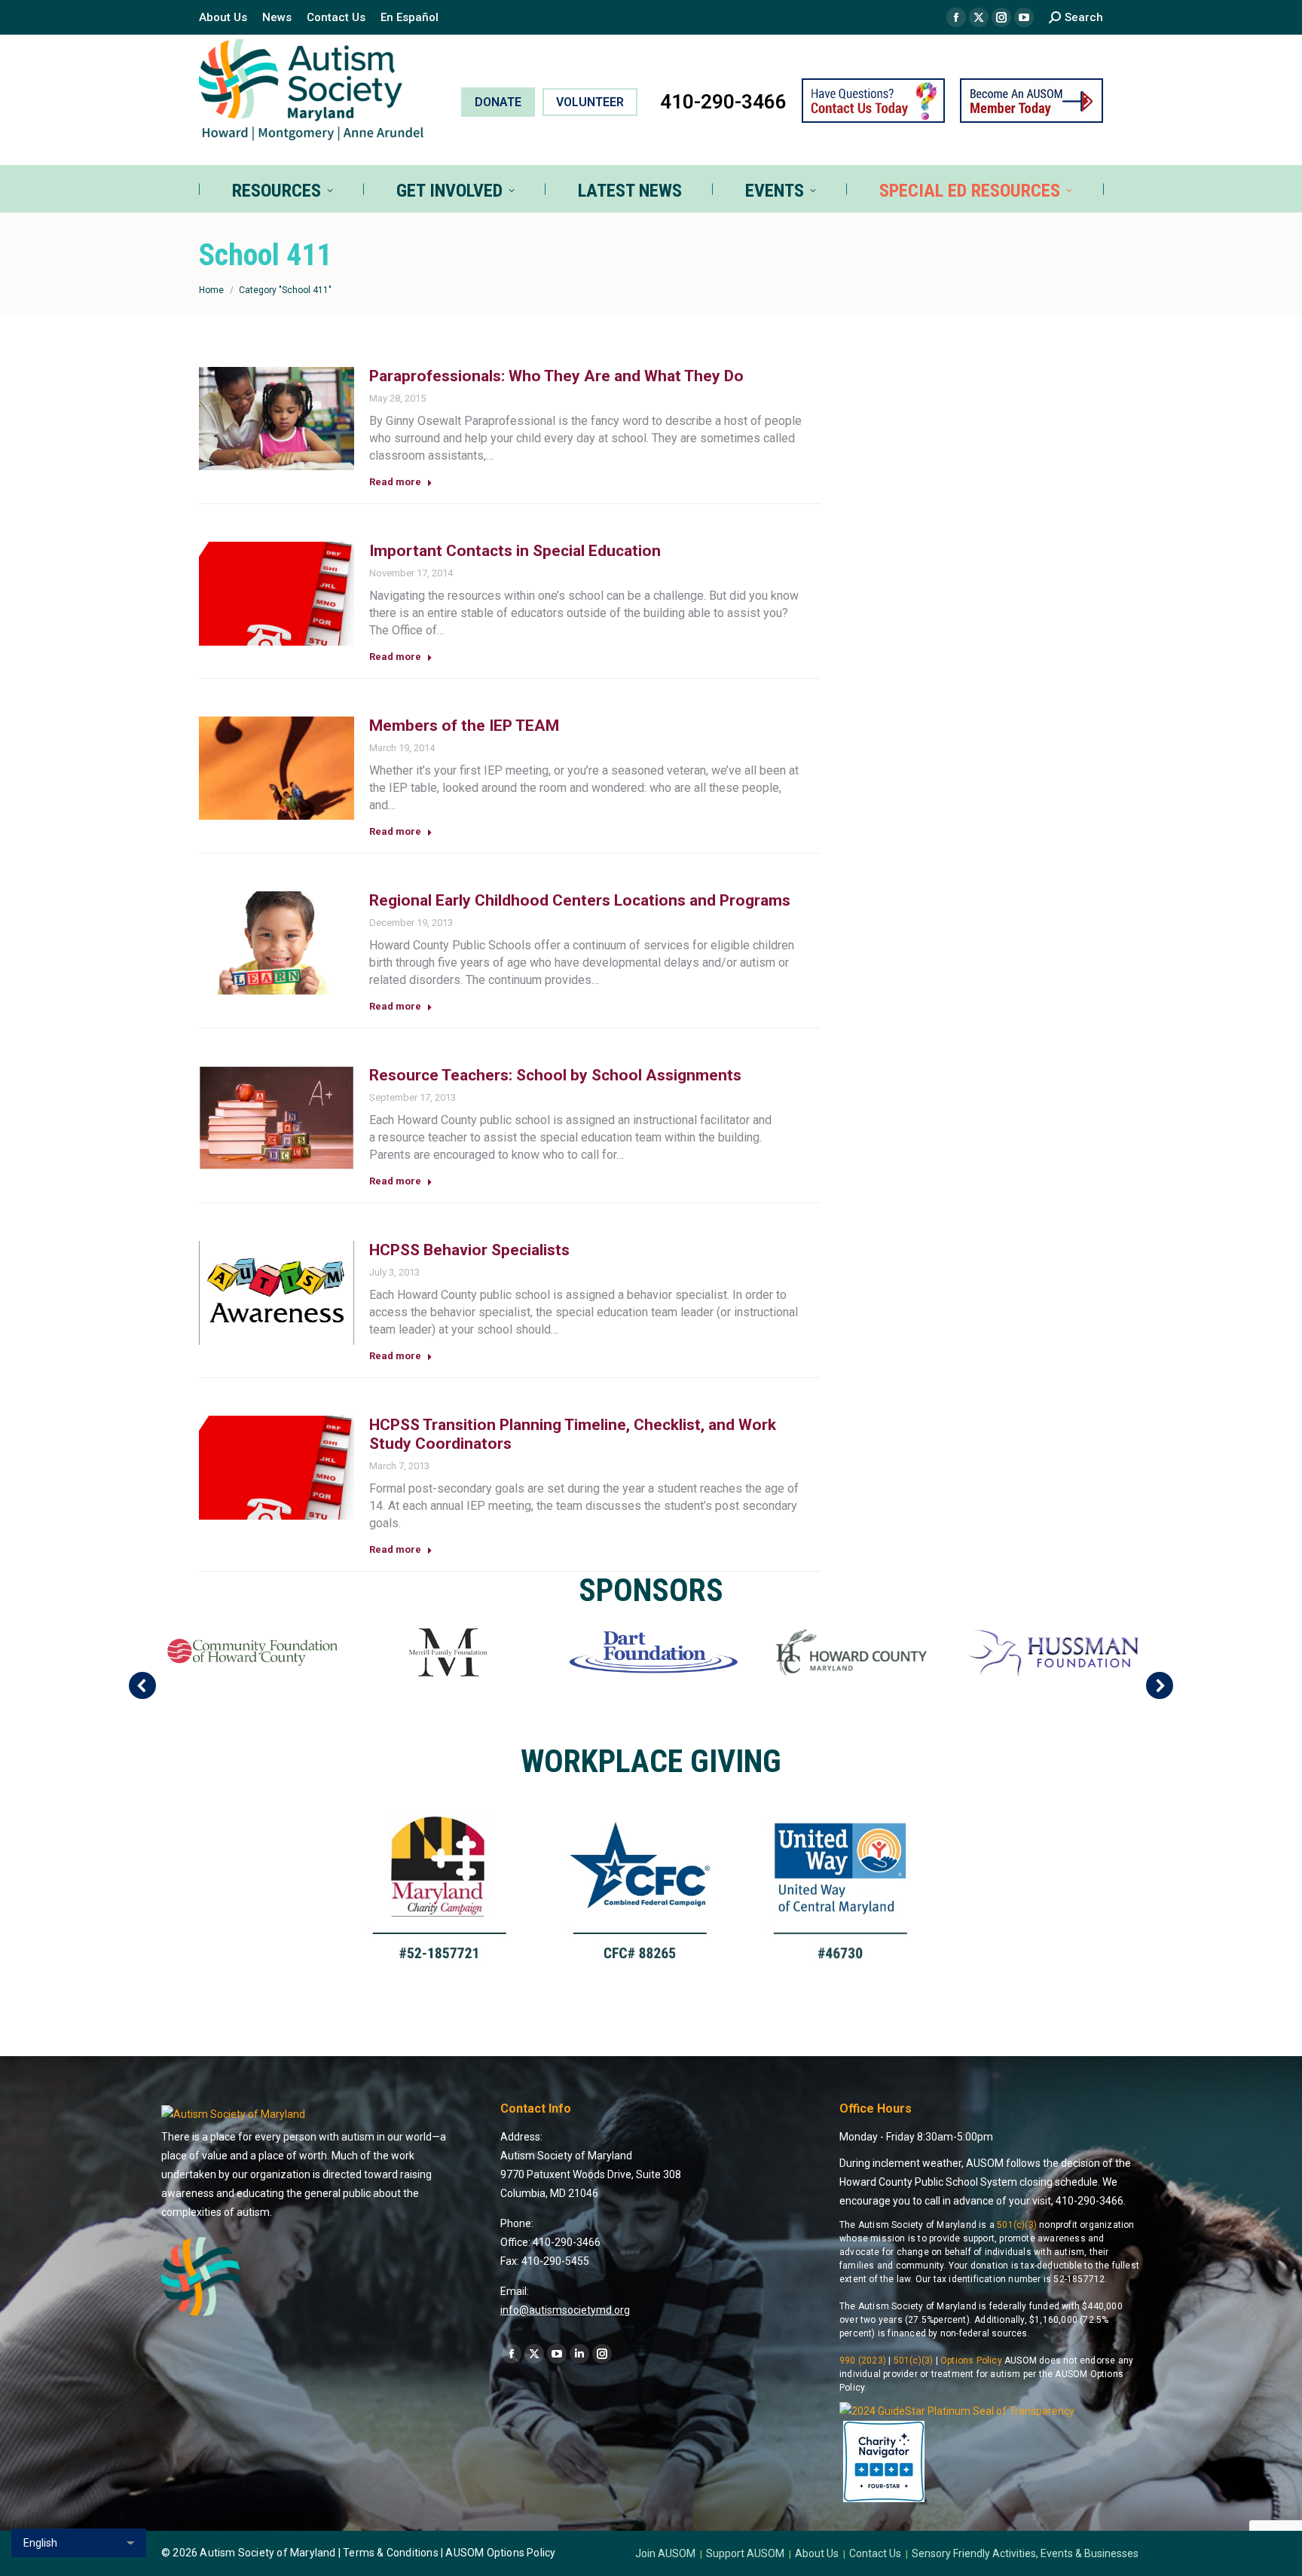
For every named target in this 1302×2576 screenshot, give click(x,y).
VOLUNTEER (590, 102)
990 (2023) (863, 2361)
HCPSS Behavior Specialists (469, 1250)
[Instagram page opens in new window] (1001, 17)
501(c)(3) (1017, 2225)
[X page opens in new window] (979, 17)
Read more (395, 482)
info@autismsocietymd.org (565, 2310)
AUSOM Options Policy (500, 2553)
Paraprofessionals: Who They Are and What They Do (556, 376)
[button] (142, 1685)
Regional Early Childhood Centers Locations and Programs (580, 900)
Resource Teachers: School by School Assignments (555, 1075)
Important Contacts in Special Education (515, 551)
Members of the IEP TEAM (464, 726)
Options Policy (971, 2361)
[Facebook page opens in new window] (956, 17)
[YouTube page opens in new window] (1024, 17)
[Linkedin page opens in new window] (579, 2354)
